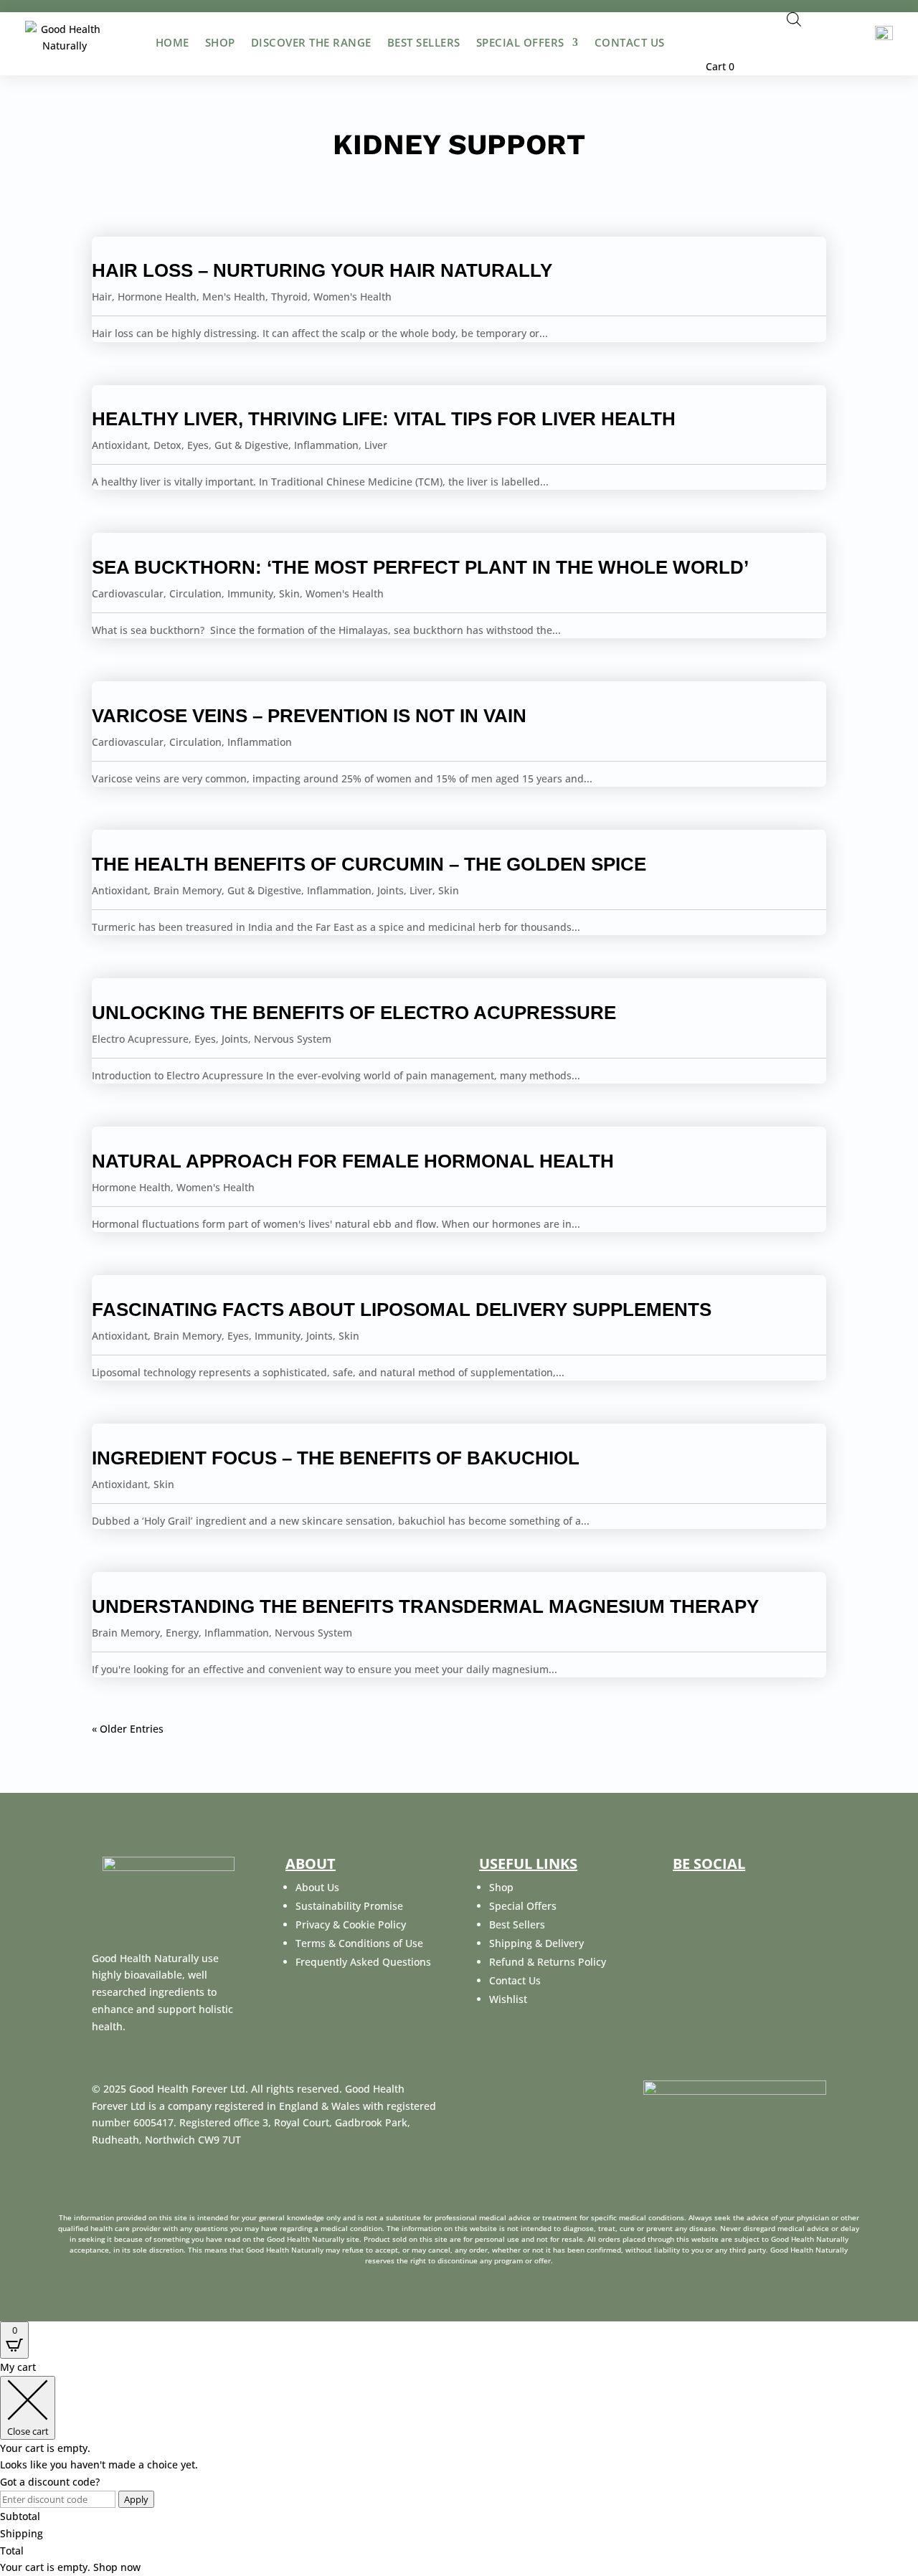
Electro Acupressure (140, 1039)
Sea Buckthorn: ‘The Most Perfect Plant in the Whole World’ (420, 567)
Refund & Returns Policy (548, 1962)
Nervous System (293, 1039)
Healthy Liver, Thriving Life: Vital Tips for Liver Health (384, 419)
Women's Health (352, 297)
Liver (376, 445)
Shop (220, 42)
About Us (317, 1887)
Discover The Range (311, 42)
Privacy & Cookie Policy (351, 1924)
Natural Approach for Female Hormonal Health (353, 1161)
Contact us (630, 42)
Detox (167, 445)
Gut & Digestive (251, 445)
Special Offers (520, 42)
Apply (136, 2499)
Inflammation (326, 445)
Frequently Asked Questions (363, 1962)
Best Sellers (424, 42)
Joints (391, 890)
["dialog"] (459, 2467)
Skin (289, 593)
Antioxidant (120, 445)
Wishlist (508, 1999)
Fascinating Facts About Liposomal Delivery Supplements (402, 1310)
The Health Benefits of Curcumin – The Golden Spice (369, 864)
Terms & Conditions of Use (359, 1943)
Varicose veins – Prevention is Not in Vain (309, 716)
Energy (182, 1633)
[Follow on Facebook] (683, 1891)
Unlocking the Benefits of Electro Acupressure (354, 1013)
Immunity (250, 593)
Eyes (198, 445)
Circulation (195, 593)
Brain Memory (188, 890)
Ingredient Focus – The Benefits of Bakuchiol (336, 1458)
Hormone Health (157, 297)
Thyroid (289, 297)
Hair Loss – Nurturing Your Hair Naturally (322, 270)
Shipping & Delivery (536, 1943)
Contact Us (515, 1980)
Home (172, 42)
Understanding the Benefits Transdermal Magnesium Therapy (425, 1606)
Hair (102, 297)
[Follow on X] (717, 1891)
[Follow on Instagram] (752, 1891)
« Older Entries (128, 1729)
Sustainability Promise (349, 1906)
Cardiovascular (128, 593)
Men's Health (234, 297)
